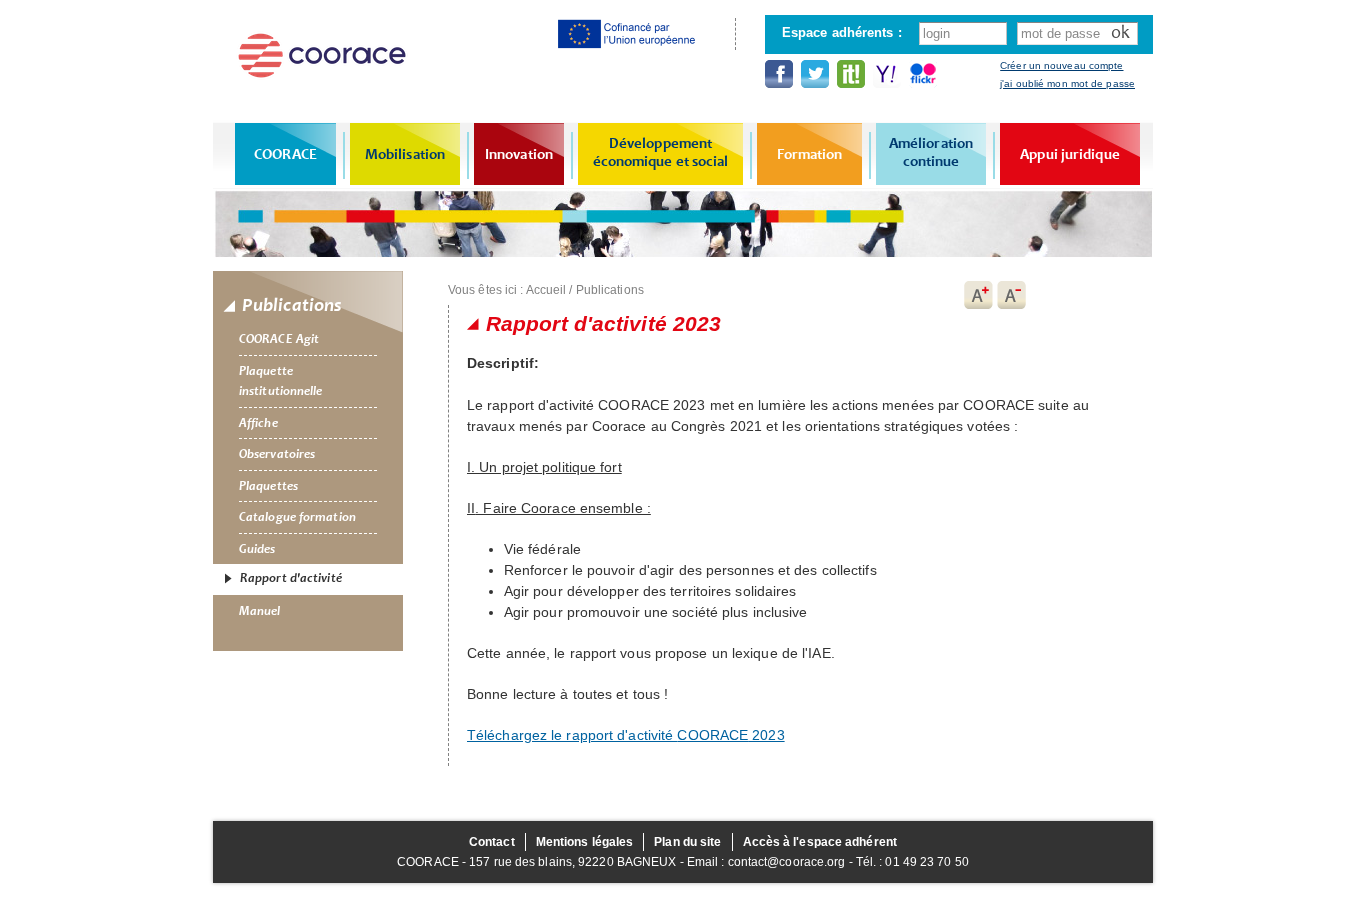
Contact (492, 842)
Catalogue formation (297, 517)
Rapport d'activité (291, 578)
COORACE (285, 154)
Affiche (258, 423)
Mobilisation (405, 154)
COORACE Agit (279, 339)
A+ (978, 295)
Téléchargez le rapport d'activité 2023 (626, 735)
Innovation (519, 154)
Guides (257, 549)
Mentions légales (585, 842)
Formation (810, 154)
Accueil (546, 290)
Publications (610, 290)
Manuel (260, 611)
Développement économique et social (661, 152)
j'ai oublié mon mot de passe (1067, 83)
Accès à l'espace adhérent (820, 842)
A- (1012, 295)
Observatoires (277, 454)
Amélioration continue (931, 152)
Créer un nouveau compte (1061, 65)
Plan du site (687, 842)
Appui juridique (1070, 154)
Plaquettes (268, 486)
